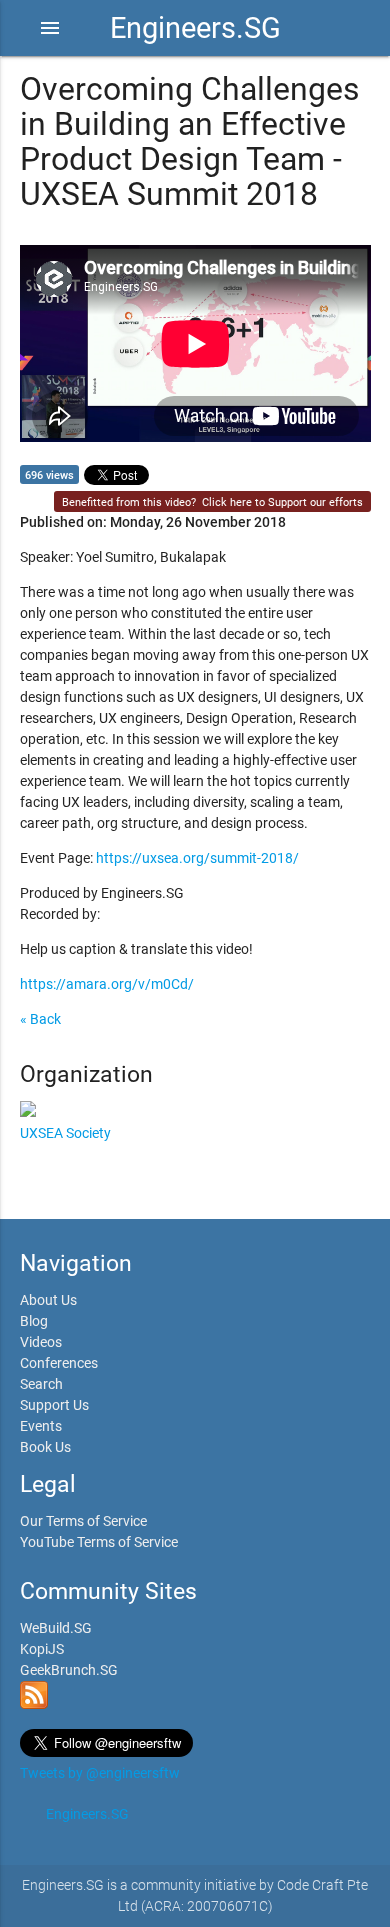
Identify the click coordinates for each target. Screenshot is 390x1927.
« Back (40, 1019)
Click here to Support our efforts (282, 502)
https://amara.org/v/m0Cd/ (107, 984)
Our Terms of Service (83, 1521)
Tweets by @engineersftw (100, 1773)
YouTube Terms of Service (99, 1542)
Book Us (45, 1447)
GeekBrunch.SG (69, 1670)
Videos (41, 1342)
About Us (48, 1300)
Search (41, 1384)
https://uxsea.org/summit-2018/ (197, 858)
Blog (34, 1321)
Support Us (54, 1405)
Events (41, 1426)
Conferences (59, 1363)
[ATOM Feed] (34, 1704)
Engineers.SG (195, 28)
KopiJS (42, 1649)
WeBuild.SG (56, 1628)
